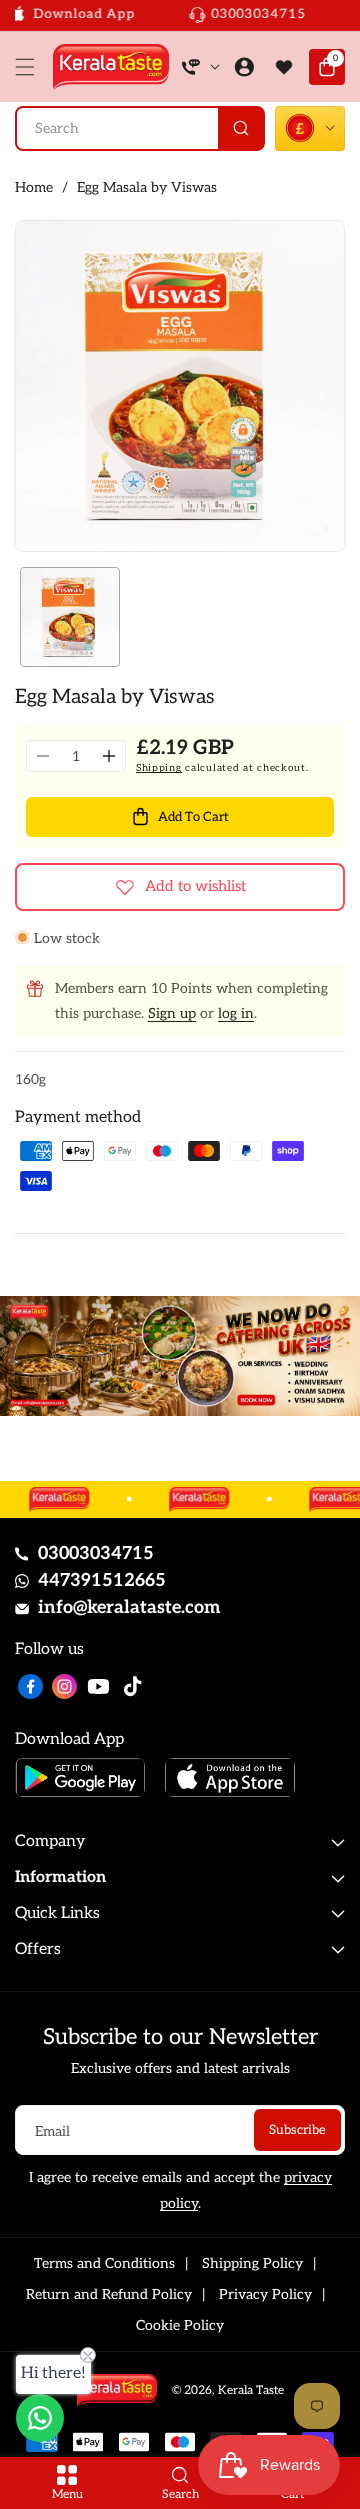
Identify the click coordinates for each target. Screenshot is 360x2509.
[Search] (240, 128)
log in (236, 1013)
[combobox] (140, 128)
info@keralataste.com (129, 1607)
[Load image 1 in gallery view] (70, 617)
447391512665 (102, 1580)
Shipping (159, 768)
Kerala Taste (251, 2390)
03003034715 (96, 1553)
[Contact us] (40, 2418)
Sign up (172, 1013)
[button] (30, 67)
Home (34, 187)
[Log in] (244, 67)
